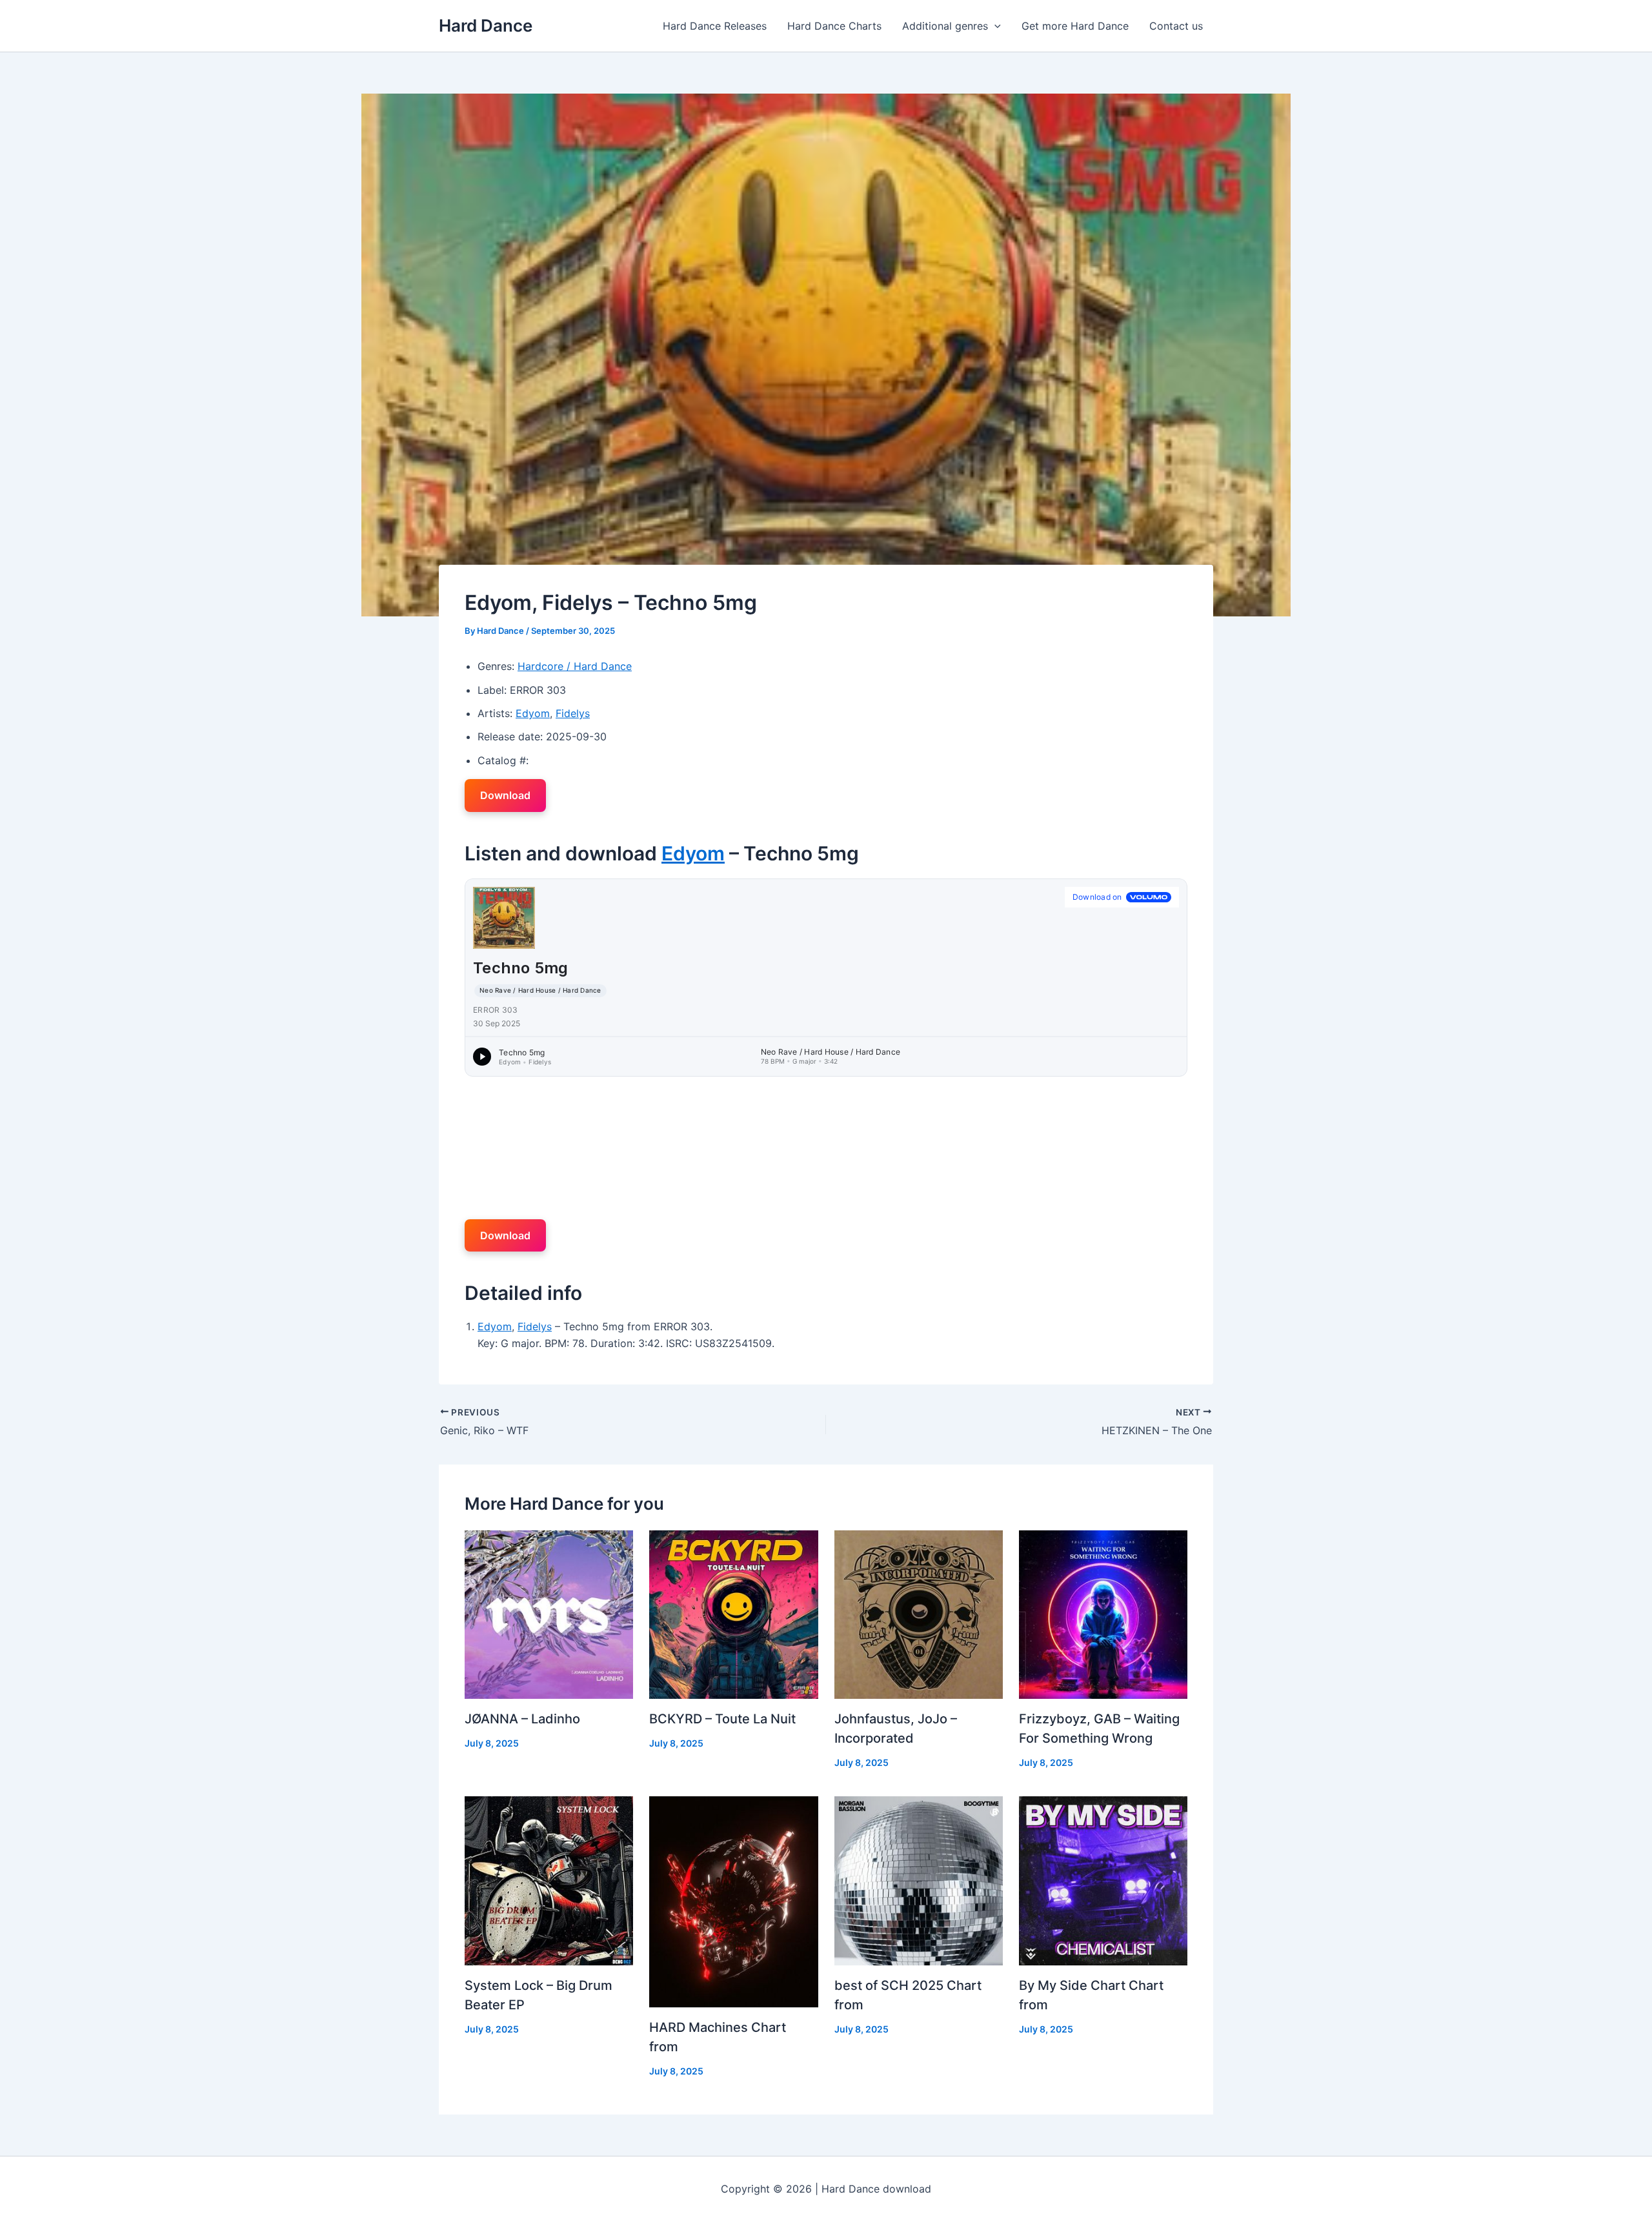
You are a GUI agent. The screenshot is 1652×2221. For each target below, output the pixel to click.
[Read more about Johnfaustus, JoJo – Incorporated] (919, 1614)
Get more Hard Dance (1075, 26)
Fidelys (573, 713)
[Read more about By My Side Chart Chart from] (1103, 1880)
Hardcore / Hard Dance (575, 666)
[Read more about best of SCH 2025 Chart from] (919, 1880)
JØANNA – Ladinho (522, 1719)
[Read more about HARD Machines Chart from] (733, 1901)
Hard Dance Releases (715, 26)
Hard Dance (486, 25)
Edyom (533, 713)
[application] (994, 26)
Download (505, 795)
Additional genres (945, 26)
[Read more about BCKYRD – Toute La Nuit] (733, 1614)
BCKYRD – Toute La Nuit (722, 1719)
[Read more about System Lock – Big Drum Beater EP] (549, 1880)
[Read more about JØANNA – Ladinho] (549, 1614)
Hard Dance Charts (834, 26)
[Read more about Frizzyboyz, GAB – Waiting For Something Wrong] (1103, 1614)
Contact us (1176, 26)
